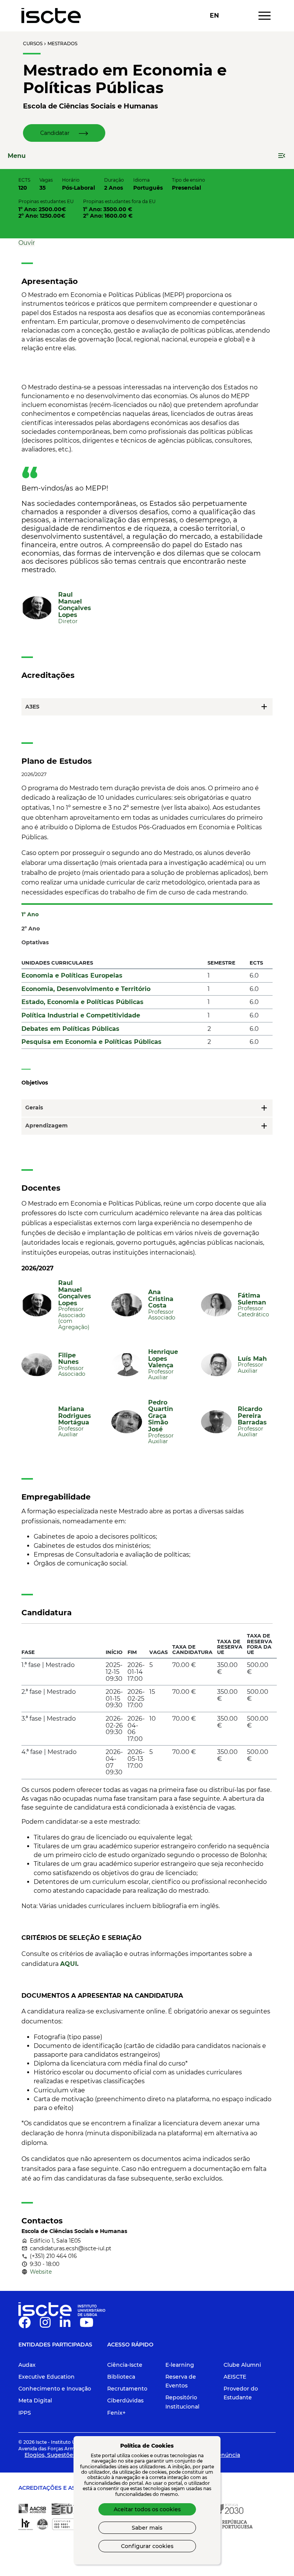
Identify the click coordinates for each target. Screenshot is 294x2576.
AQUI (69, 1964)
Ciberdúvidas (125, 2400)
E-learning (180, 2365)
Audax (27, 2365)
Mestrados (62, 43)
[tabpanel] (147, 1006)
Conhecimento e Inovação (55, 2389)
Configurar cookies (147, 2546)
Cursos (33, 43)
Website (41, 2272)
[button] (64, 133)
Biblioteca (121, 2377)
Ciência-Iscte (125, 2365)
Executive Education (47, 2377)
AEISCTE (235, 2377)
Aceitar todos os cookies (147, 2509)
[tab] (147, 911)
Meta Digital (35, 2400)
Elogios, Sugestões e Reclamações (72, 2455)
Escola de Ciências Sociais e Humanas (91, 106)
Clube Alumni (242, 2365)
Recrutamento (127, 2389)
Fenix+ (116, 2413)
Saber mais (147, 2528)
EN (214, 16)
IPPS (25, 2413)
